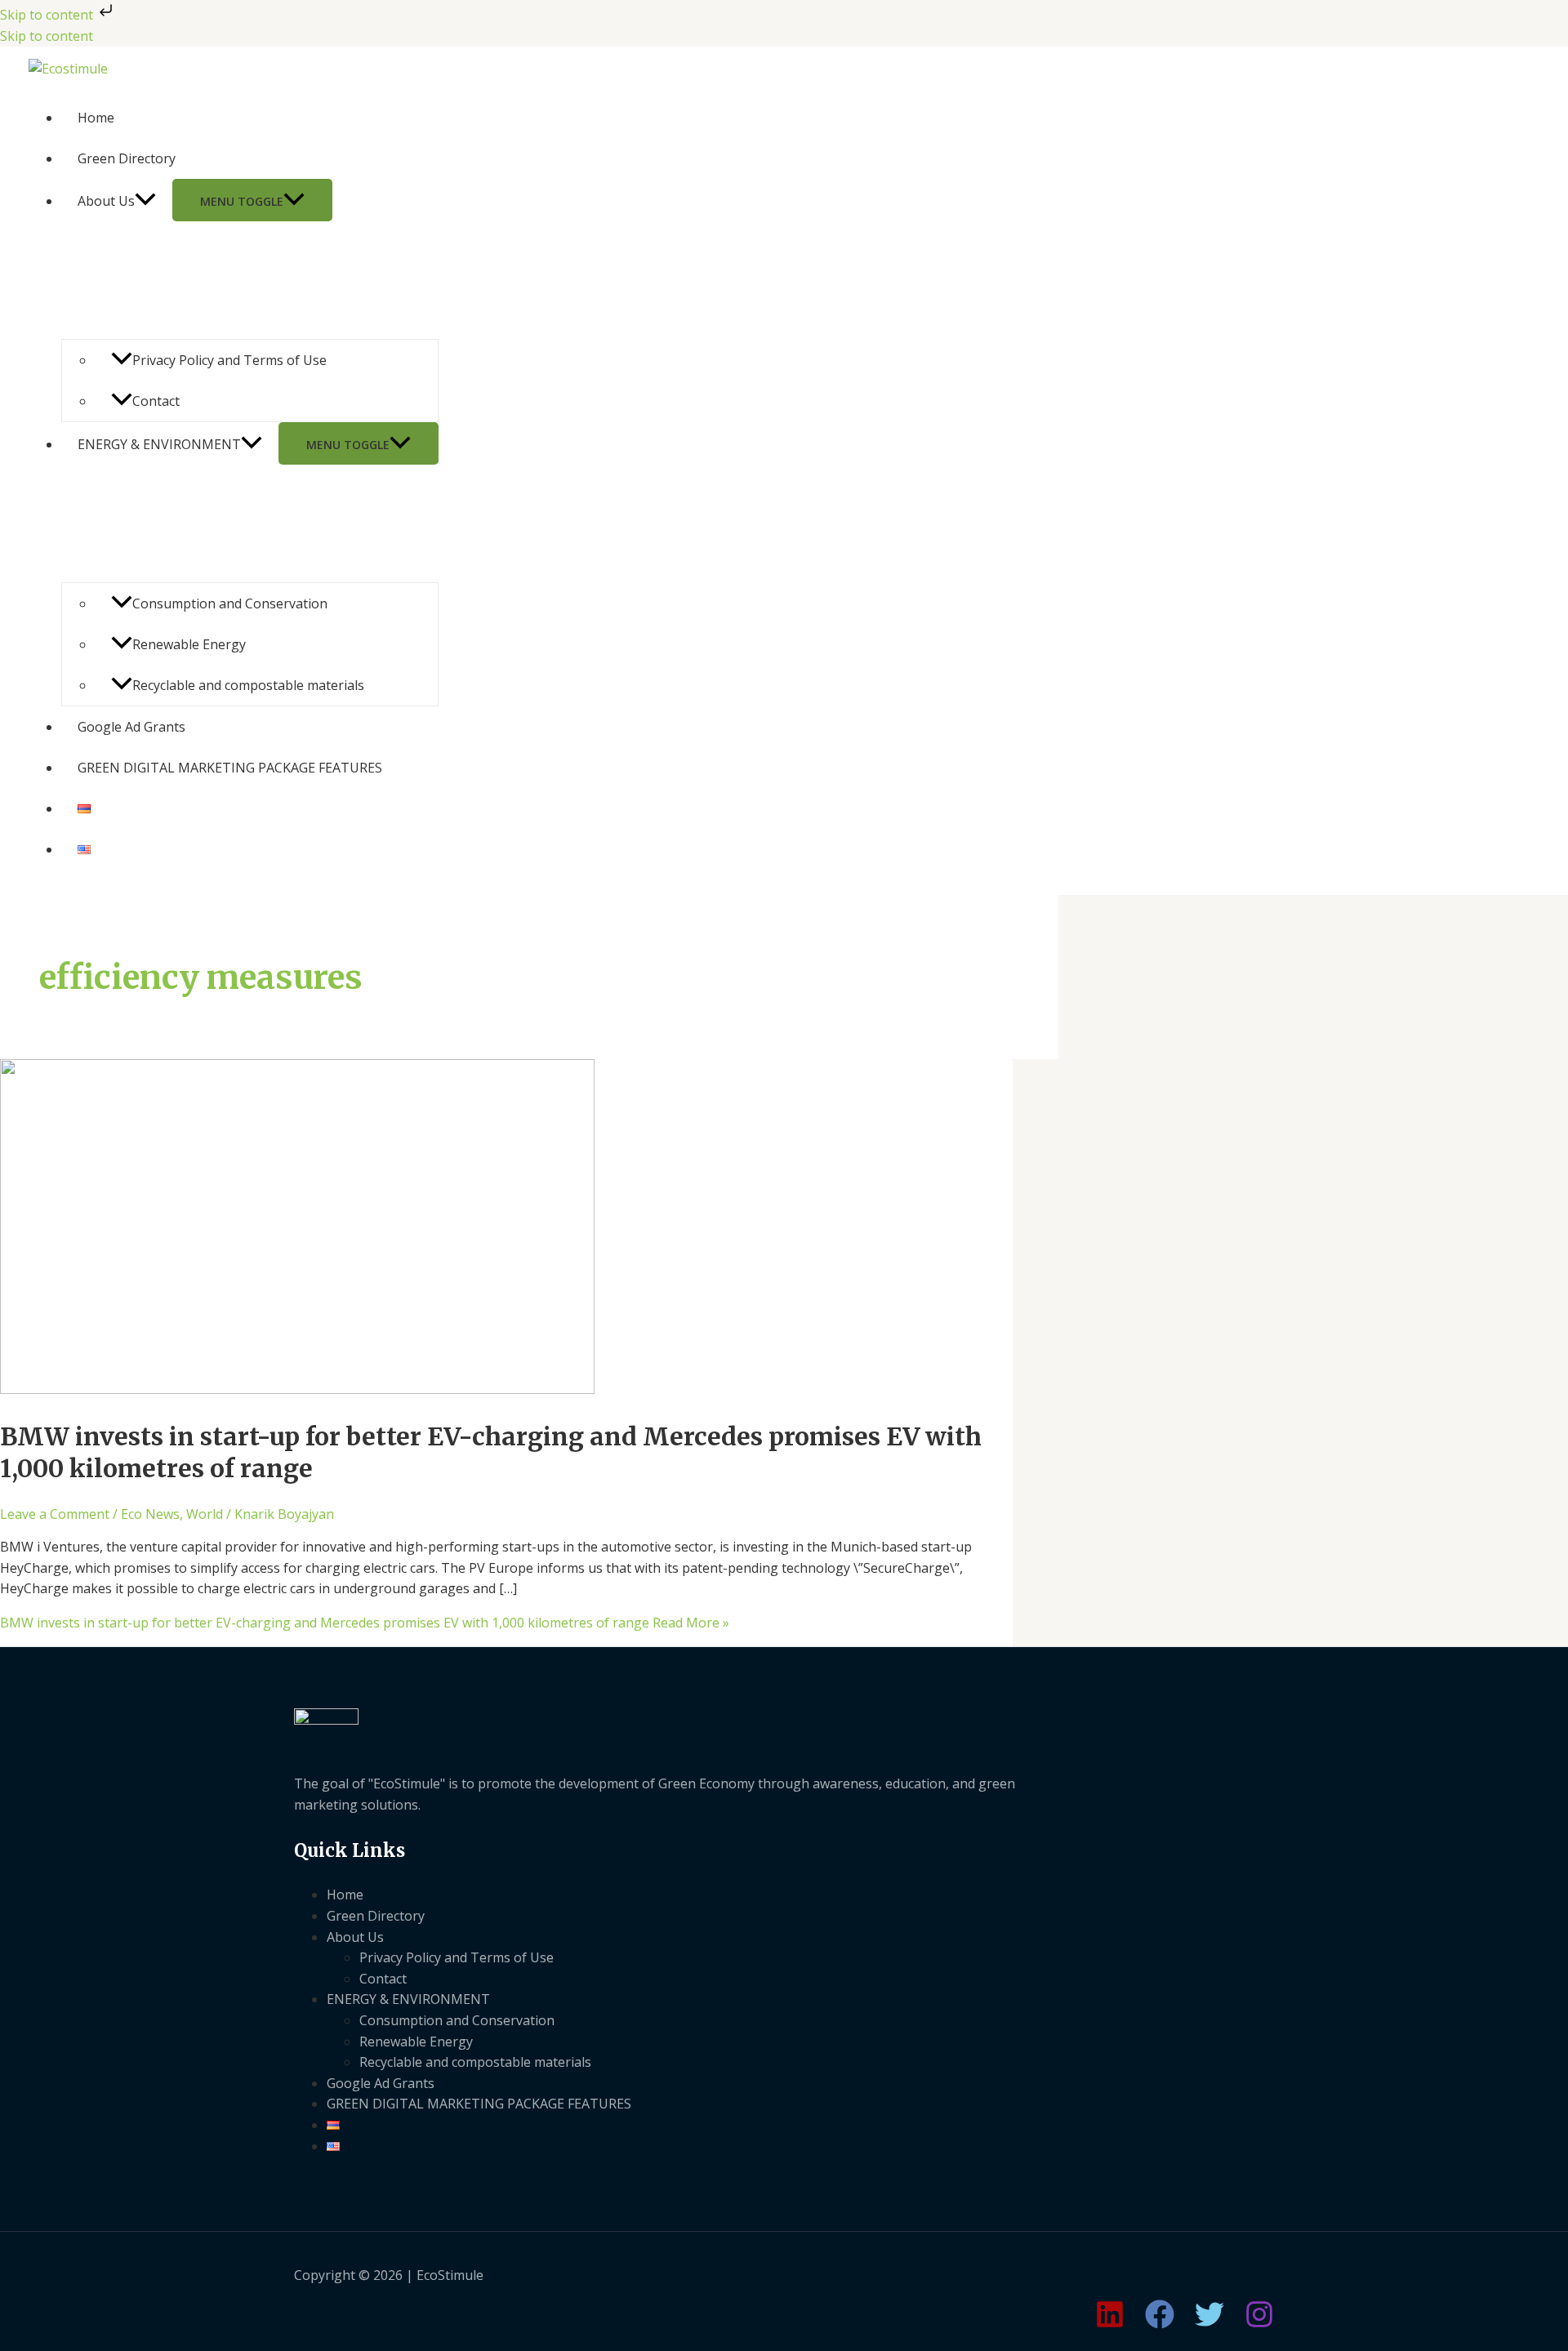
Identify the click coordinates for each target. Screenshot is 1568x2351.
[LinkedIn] (1110, 2324)
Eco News (150, 1514)
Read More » (365, 1623)
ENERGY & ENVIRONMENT (159, 444)
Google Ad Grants (131, 727)
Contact (156, 401)
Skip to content (48, 15)
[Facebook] (1160, 2324)
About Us (106, 201)
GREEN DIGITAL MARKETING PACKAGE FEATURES (230, 768)
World (205, 1514)
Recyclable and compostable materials (248, 685)
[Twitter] (1209, 2324)
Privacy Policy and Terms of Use (229, 360)
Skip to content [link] (47, 36)
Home (96, 118)
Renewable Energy (189, 644)
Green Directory (127, 158)
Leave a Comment (55, 1514)
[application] (145, 201)
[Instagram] (1259, 2324)
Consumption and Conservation (230, 603)
